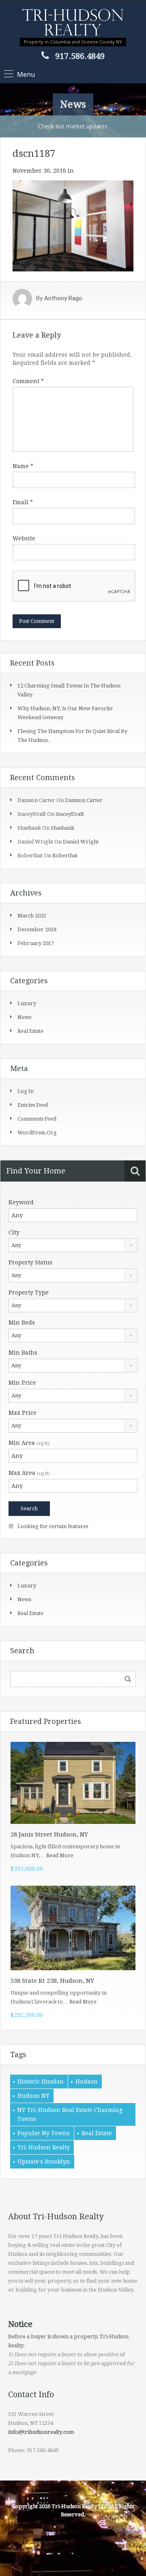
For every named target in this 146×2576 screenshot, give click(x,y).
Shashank (62, 828)
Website (24, 538)
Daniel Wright (81, 842)
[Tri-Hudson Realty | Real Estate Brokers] (73, 23)
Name (23, 466)
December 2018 (37, 929)
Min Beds (22, 1323)
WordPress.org (37, 1133)
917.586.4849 (80, 56)
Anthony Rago (63, 299)
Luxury (27, 1003)
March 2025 (32, 916)
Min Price (22, 1383)
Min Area (29, 1443)
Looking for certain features (52, 1526)
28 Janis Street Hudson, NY (49, 1834)
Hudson (87, 2082)
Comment (28, 381)
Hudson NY (33, 2096)
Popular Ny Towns (44, 2133)
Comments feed (37, 1119)
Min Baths (23, 1353)
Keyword (21, 1202)
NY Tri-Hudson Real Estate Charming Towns (70, 2114)
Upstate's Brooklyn (44, 2162)
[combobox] (73, 1245)
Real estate (30, 1031)
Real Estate (97, 2133)
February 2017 (36, 943)
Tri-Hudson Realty (44, 2147)
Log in (26, 1091)
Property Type (29, 1292)
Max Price (23, 1413)
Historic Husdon (41, 2082)
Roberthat (65, 855)
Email (23, 502)
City (14, 1232)
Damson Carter (84, 800)
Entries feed (33, 1105)
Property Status (30, 1262)
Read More (60, 1855)
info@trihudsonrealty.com (41, 2432)
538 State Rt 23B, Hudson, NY (52, 1981)
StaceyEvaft (70, 814)
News (24, 1017)
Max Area (29, 1473)
